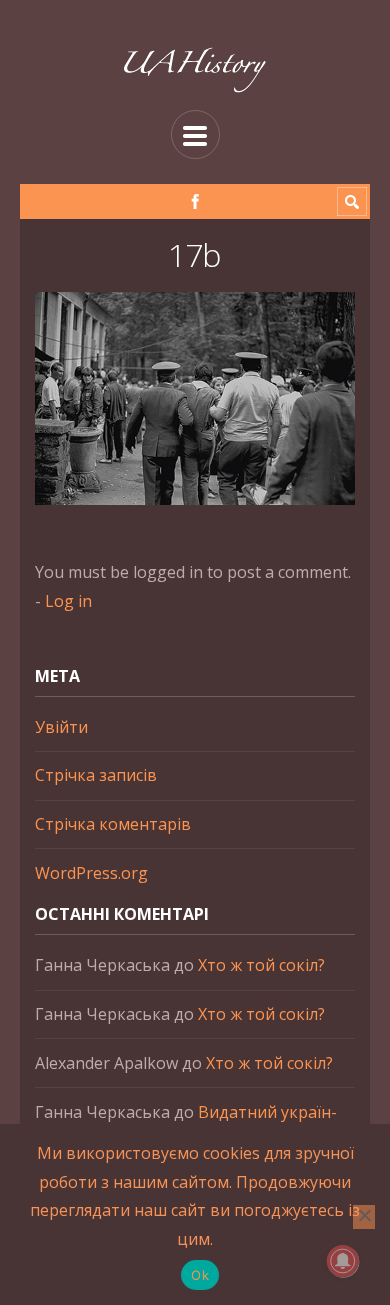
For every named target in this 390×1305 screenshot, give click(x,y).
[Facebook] (195, 201)
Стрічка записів (96, 775)
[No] (364, 1217)
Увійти (61, 727)
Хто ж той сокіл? (261, 965)
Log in (68, 601)
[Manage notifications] (343, 1261)
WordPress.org (91, 873)
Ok (200, 1275)
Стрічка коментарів (113, 824)
